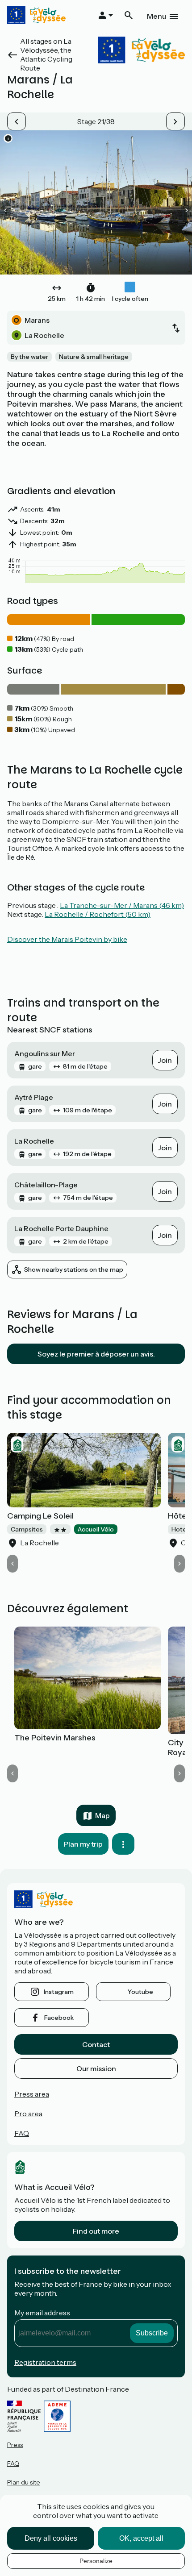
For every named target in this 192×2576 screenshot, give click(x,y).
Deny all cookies (51, 2538)
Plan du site (24, 2482)
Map (102, 1815)
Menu (157, 16)
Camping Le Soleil (40, 1516)
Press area (32, 2094)
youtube (140, 1992)
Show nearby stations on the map (74, 1269)
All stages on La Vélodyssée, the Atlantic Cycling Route (46, 54)
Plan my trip (83, 1844)
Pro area (28, 2114)
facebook (59, 2018)
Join (165, 1060)
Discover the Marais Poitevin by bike (67, 939)
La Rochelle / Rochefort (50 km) (98, 914)
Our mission (96, 2068)
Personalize (96, 2561)
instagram (59, 1992)
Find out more (96, 2231)
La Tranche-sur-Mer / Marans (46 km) (122, 905)
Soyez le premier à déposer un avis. (96, 1354)
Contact (96, 2044)
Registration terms (45, 2362)
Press (15, 2445)
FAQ (22, 2133)
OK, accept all (141, 2538)
